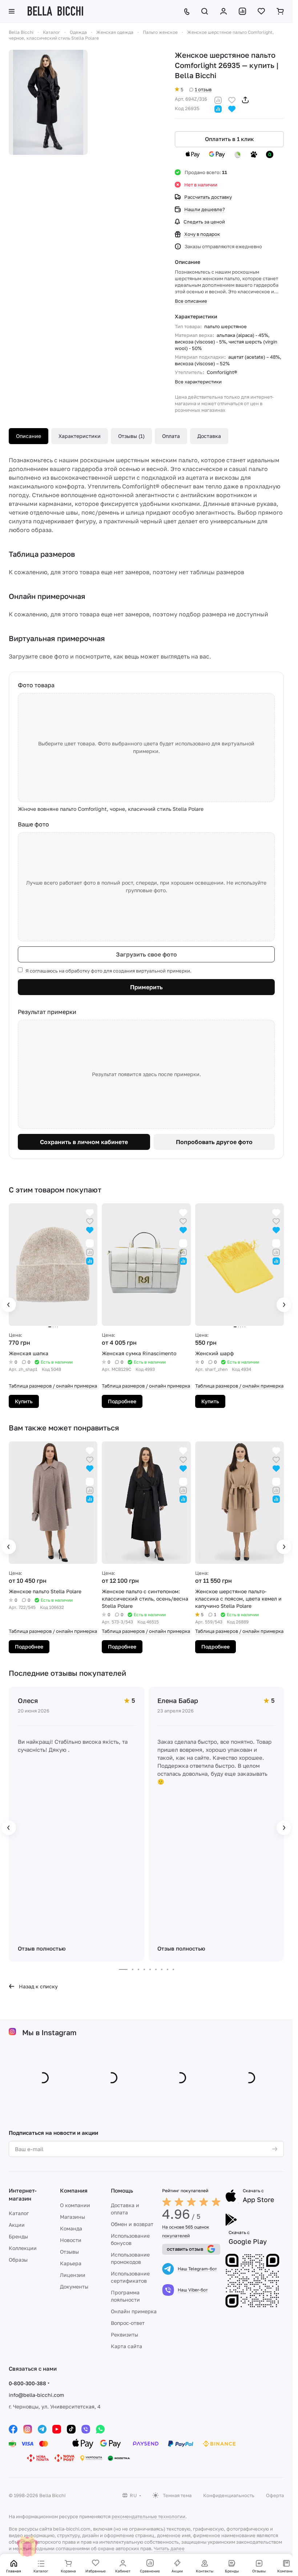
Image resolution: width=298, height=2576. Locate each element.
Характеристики (80, 436)
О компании (75, 2205)
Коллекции (23, 2248)
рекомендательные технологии (148, 2516)
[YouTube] (57, 2429)
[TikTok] (71, 2429)
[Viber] (86, 2429)
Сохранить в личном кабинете (84, 1142)
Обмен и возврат (132, 2224)
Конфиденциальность (229, 2495)
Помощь (122, 2190)
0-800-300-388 (27, 2383)
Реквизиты (124, 2334)
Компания (74, 2190)
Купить (24, 1401)
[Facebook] (13, 2429)
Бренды (18, 2236)
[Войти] (223, 11)
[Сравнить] (218, 99)
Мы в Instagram (49, 2032)
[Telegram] (42, 2429)
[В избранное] (232, 99)
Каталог (19, 2213)
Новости (71, 2240)
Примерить (146, 987)
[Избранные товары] (261, 11)
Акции (17, 2225)
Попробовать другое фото (214, 1142)
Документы (74, 2287)
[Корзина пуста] (280, 11)
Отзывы (69, 2252)
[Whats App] (100, 2429)
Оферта (275, 2495)
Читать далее (169, 2548)
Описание (29, 436)
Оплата (171, 436)
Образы (18, 2260)
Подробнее (122, 1401)
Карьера (71, 2263)
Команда (71, 2228)
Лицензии (73, 2275)
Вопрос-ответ (128, 2323)
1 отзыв (203, 89)
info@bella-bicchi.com (36, 2395)
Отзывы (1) (131, 436)
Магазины (73, 2217)
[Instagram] (28, 2429)
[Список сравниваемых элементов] (242, 11)
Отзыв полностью (42, 1948)
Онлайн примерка (134, 2311)
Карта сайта (126, 2346)
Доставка (209, 436)
